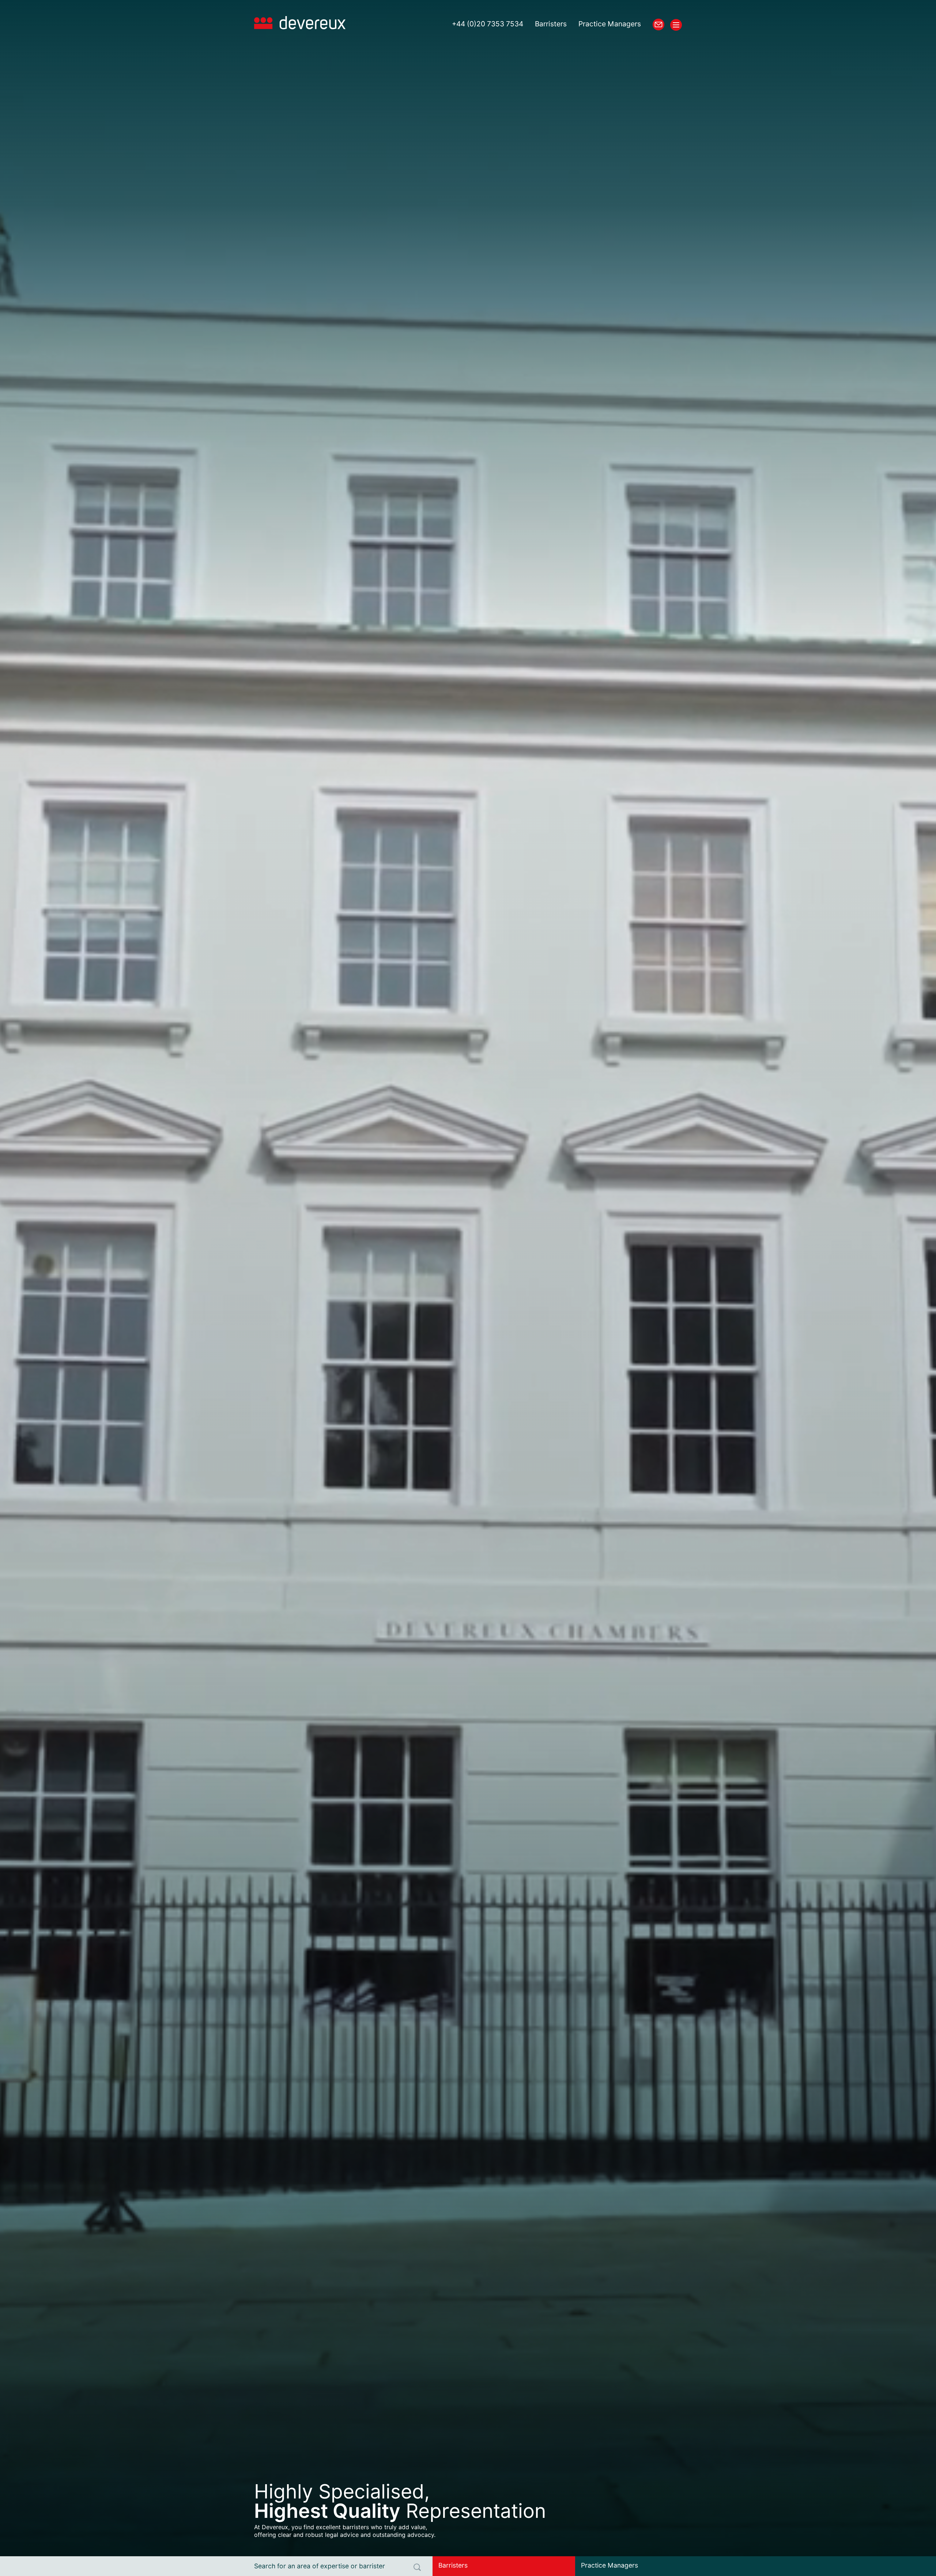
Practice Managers (610, 24)
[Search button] (417, 2567)
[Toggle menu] (676, 25)
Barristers (551, 24)
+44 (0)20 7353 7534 (488, 24)
